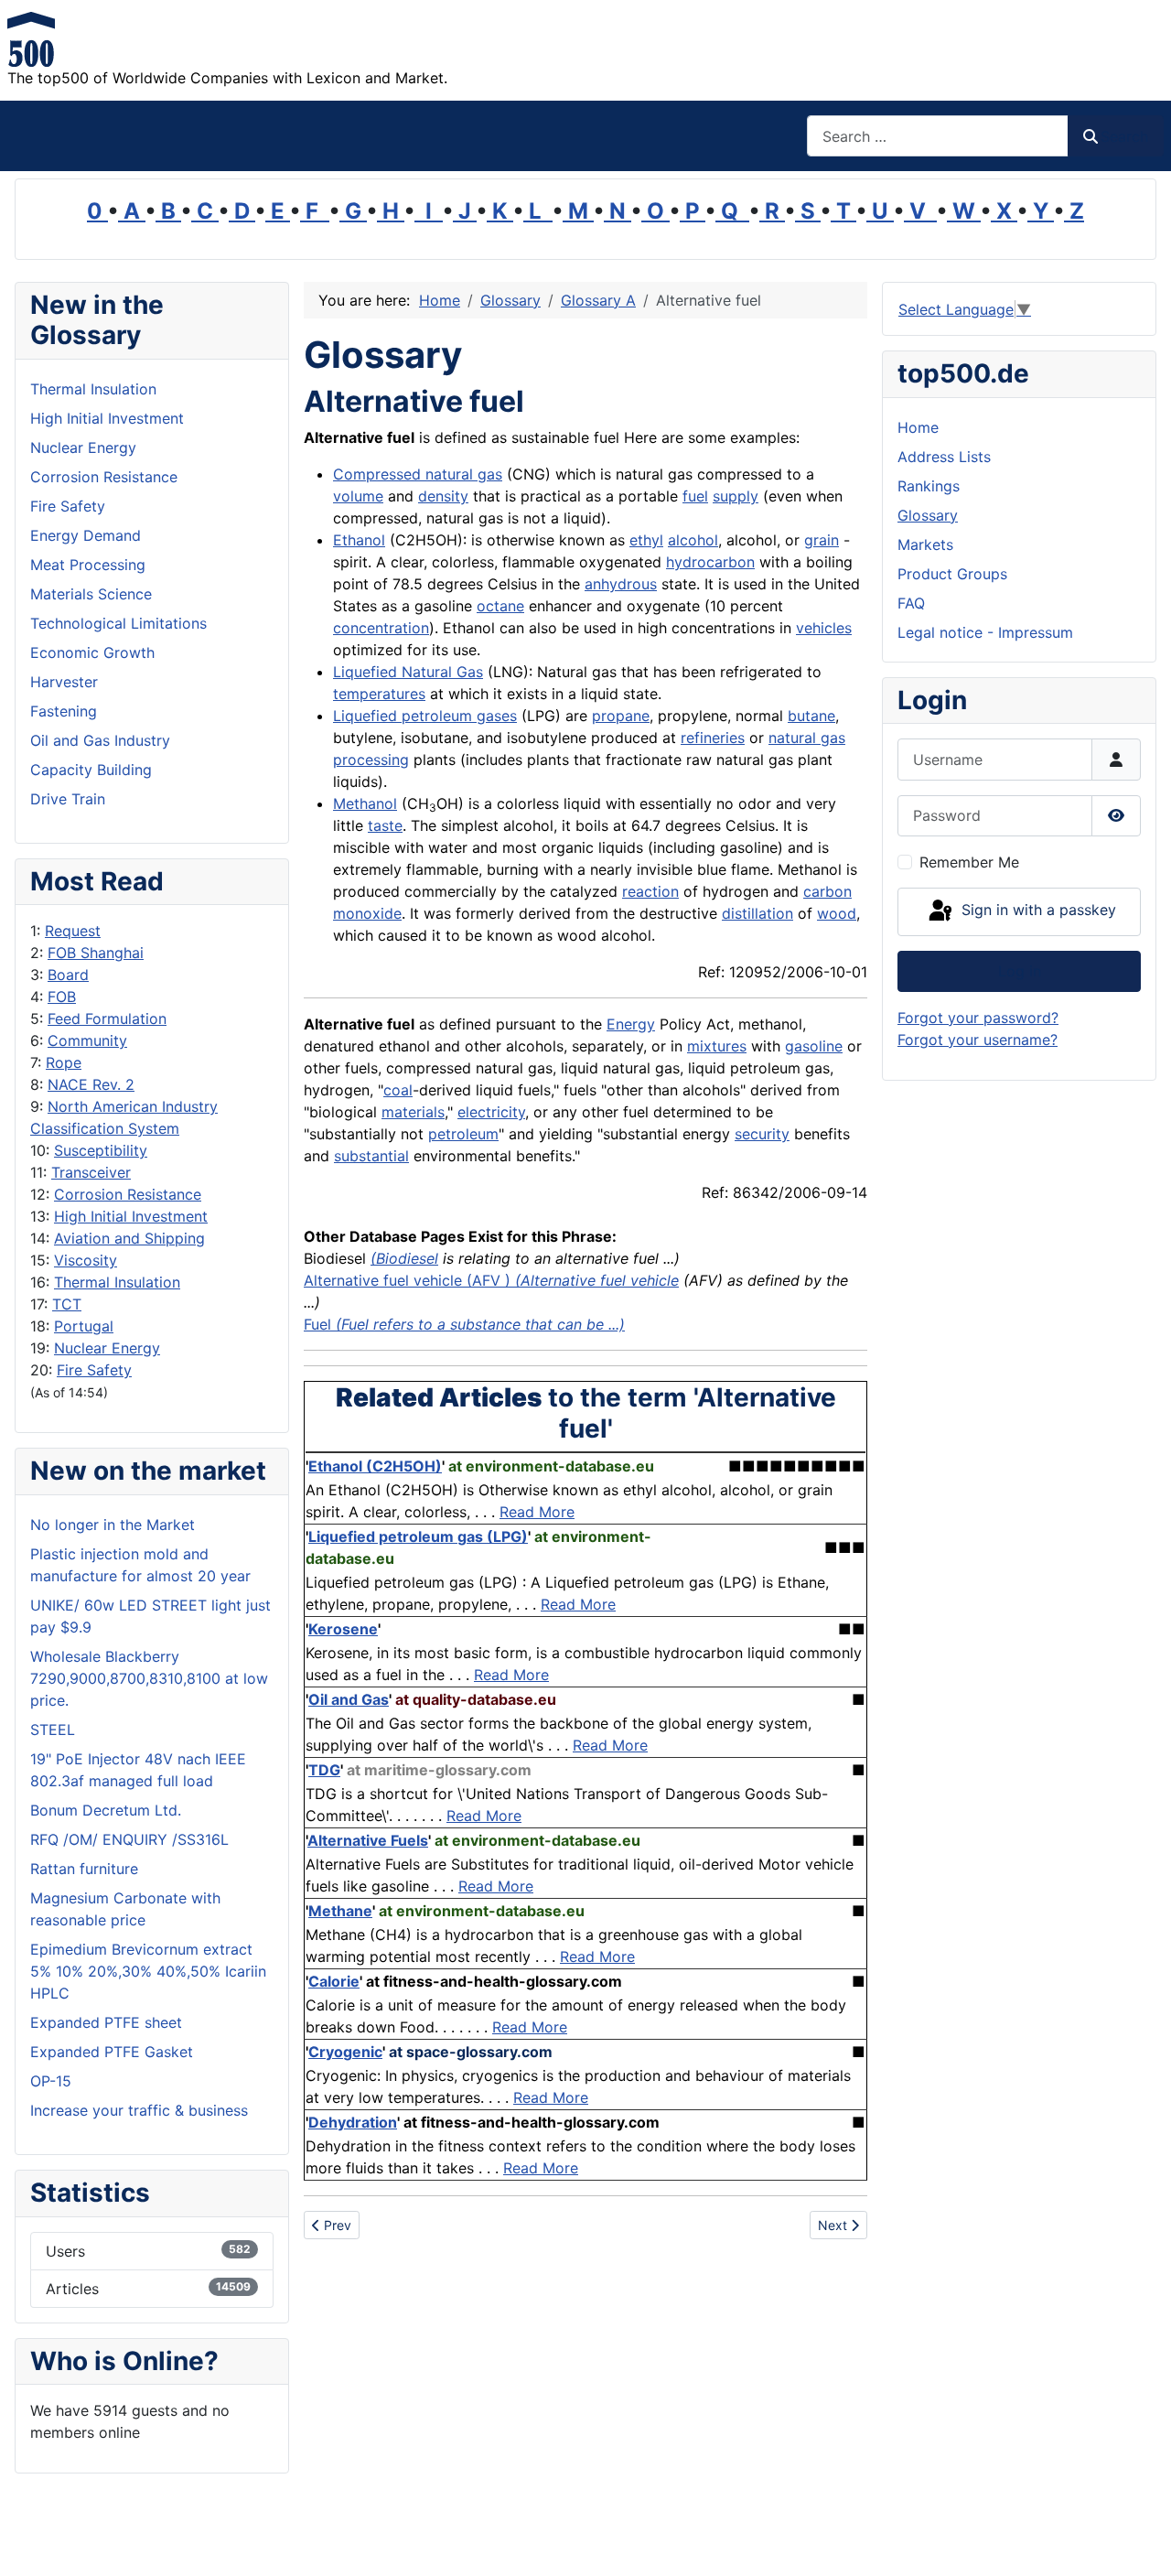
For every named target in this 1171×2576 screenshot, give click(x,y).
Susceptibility (101, 1150)
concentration (381, 628)
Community (87, 1040)
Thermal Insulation (117, 1282)
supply (736, 496)
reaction (650, 891)
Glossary (928, 515)
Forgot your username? (978, 1040)
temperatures (379, 694)
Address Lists (944, 457)
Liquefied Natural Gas (408, 672)
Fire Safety (94, 1370)
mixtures (717, 1046)
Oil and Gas (349, 1699)
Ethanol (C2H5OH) (375, 1466)
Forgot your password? (978, 1018)
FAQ (911, 603)
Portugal (84, 1326)
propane (621, 716)
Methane (340, 1911)
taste (385, 825)
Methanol (365, 803)
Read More (537, 1512)
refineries (713, 738)
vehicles (824, 628)
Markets (925, 544)
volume (358, 496)
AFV (486, 1280)
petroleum (463, 1134)
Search (1124, 136)
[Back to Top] (1139, 2542)
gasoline (814, 1046)
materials (413, 1112)
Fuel (464, 1324)
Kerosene (343, 1629)
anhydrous (621, 584)
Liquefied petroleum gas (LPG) (418, 1536)
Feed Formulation (107, 1019)
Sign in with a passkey (1037, 911)
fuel (695, 496)
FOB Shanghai (96, 953)
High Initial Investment (131, 1216)
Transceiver (91, 1172)
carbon (827, 891)
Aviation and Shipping (129, 1238)
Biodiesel (407, 1258)
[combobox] (938, 136)
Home (918, 427)
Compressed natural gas (418, 474)
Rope (64, 1062)
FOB (62, 997)
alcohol (693, 540)
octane (500, 606)
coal (398, 1090)
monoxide (367, 913)
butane (811, 716)
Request (73, 931)
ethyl (646, 540)
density (443, 496)
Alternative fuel (359, 1280)
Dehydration (353, 2122)
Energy (631, 1024)
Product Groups (952, 574)
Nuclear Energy (107, 1348)
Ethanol (359, 540)
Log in (1020, 971)
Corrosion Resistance (128, 1194)
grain (822, 540)
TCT (67, 1304)
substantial (371, 1156)
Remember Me (969, 862)
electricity (491, 1112)
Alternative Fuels (368, 1840)
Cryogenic (345, 2052)
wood (837, 913)
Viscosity (86, 1260)
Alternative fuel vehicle (600, 1280)
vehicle (438, 1280)
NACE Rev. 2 (91, 1084)
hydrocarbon (710, 562)
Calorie (334, 1981)
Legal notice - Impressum (985, 632)
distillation (757, 913)
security (762, 1134)
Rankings (929, 486)
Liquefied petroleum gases (425, 716)
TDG (324, 1770)
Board (68, 975)
